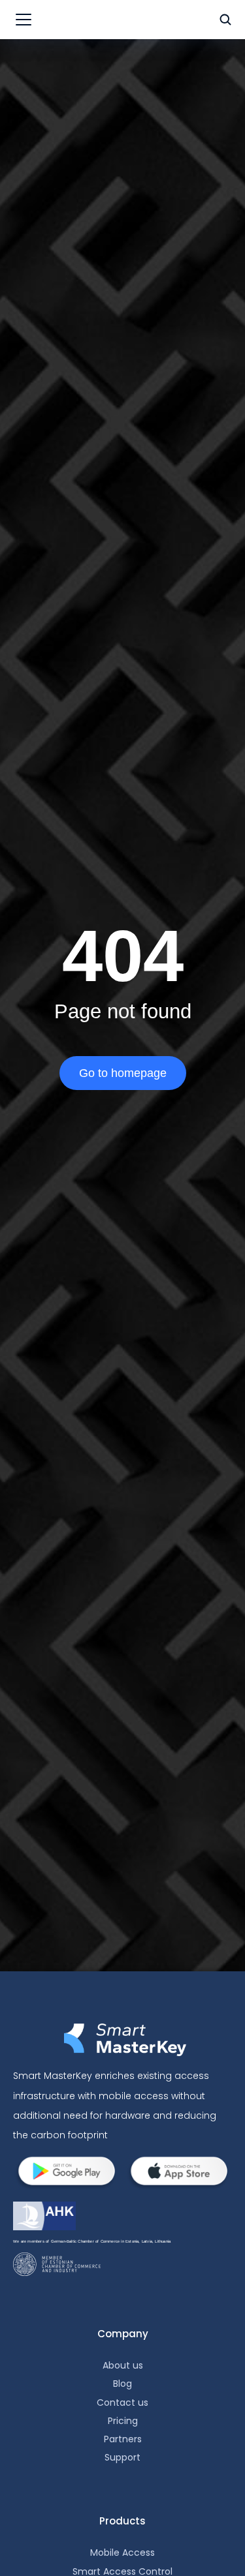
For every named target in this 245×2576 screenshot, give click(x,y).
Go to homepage (123, 1073)
